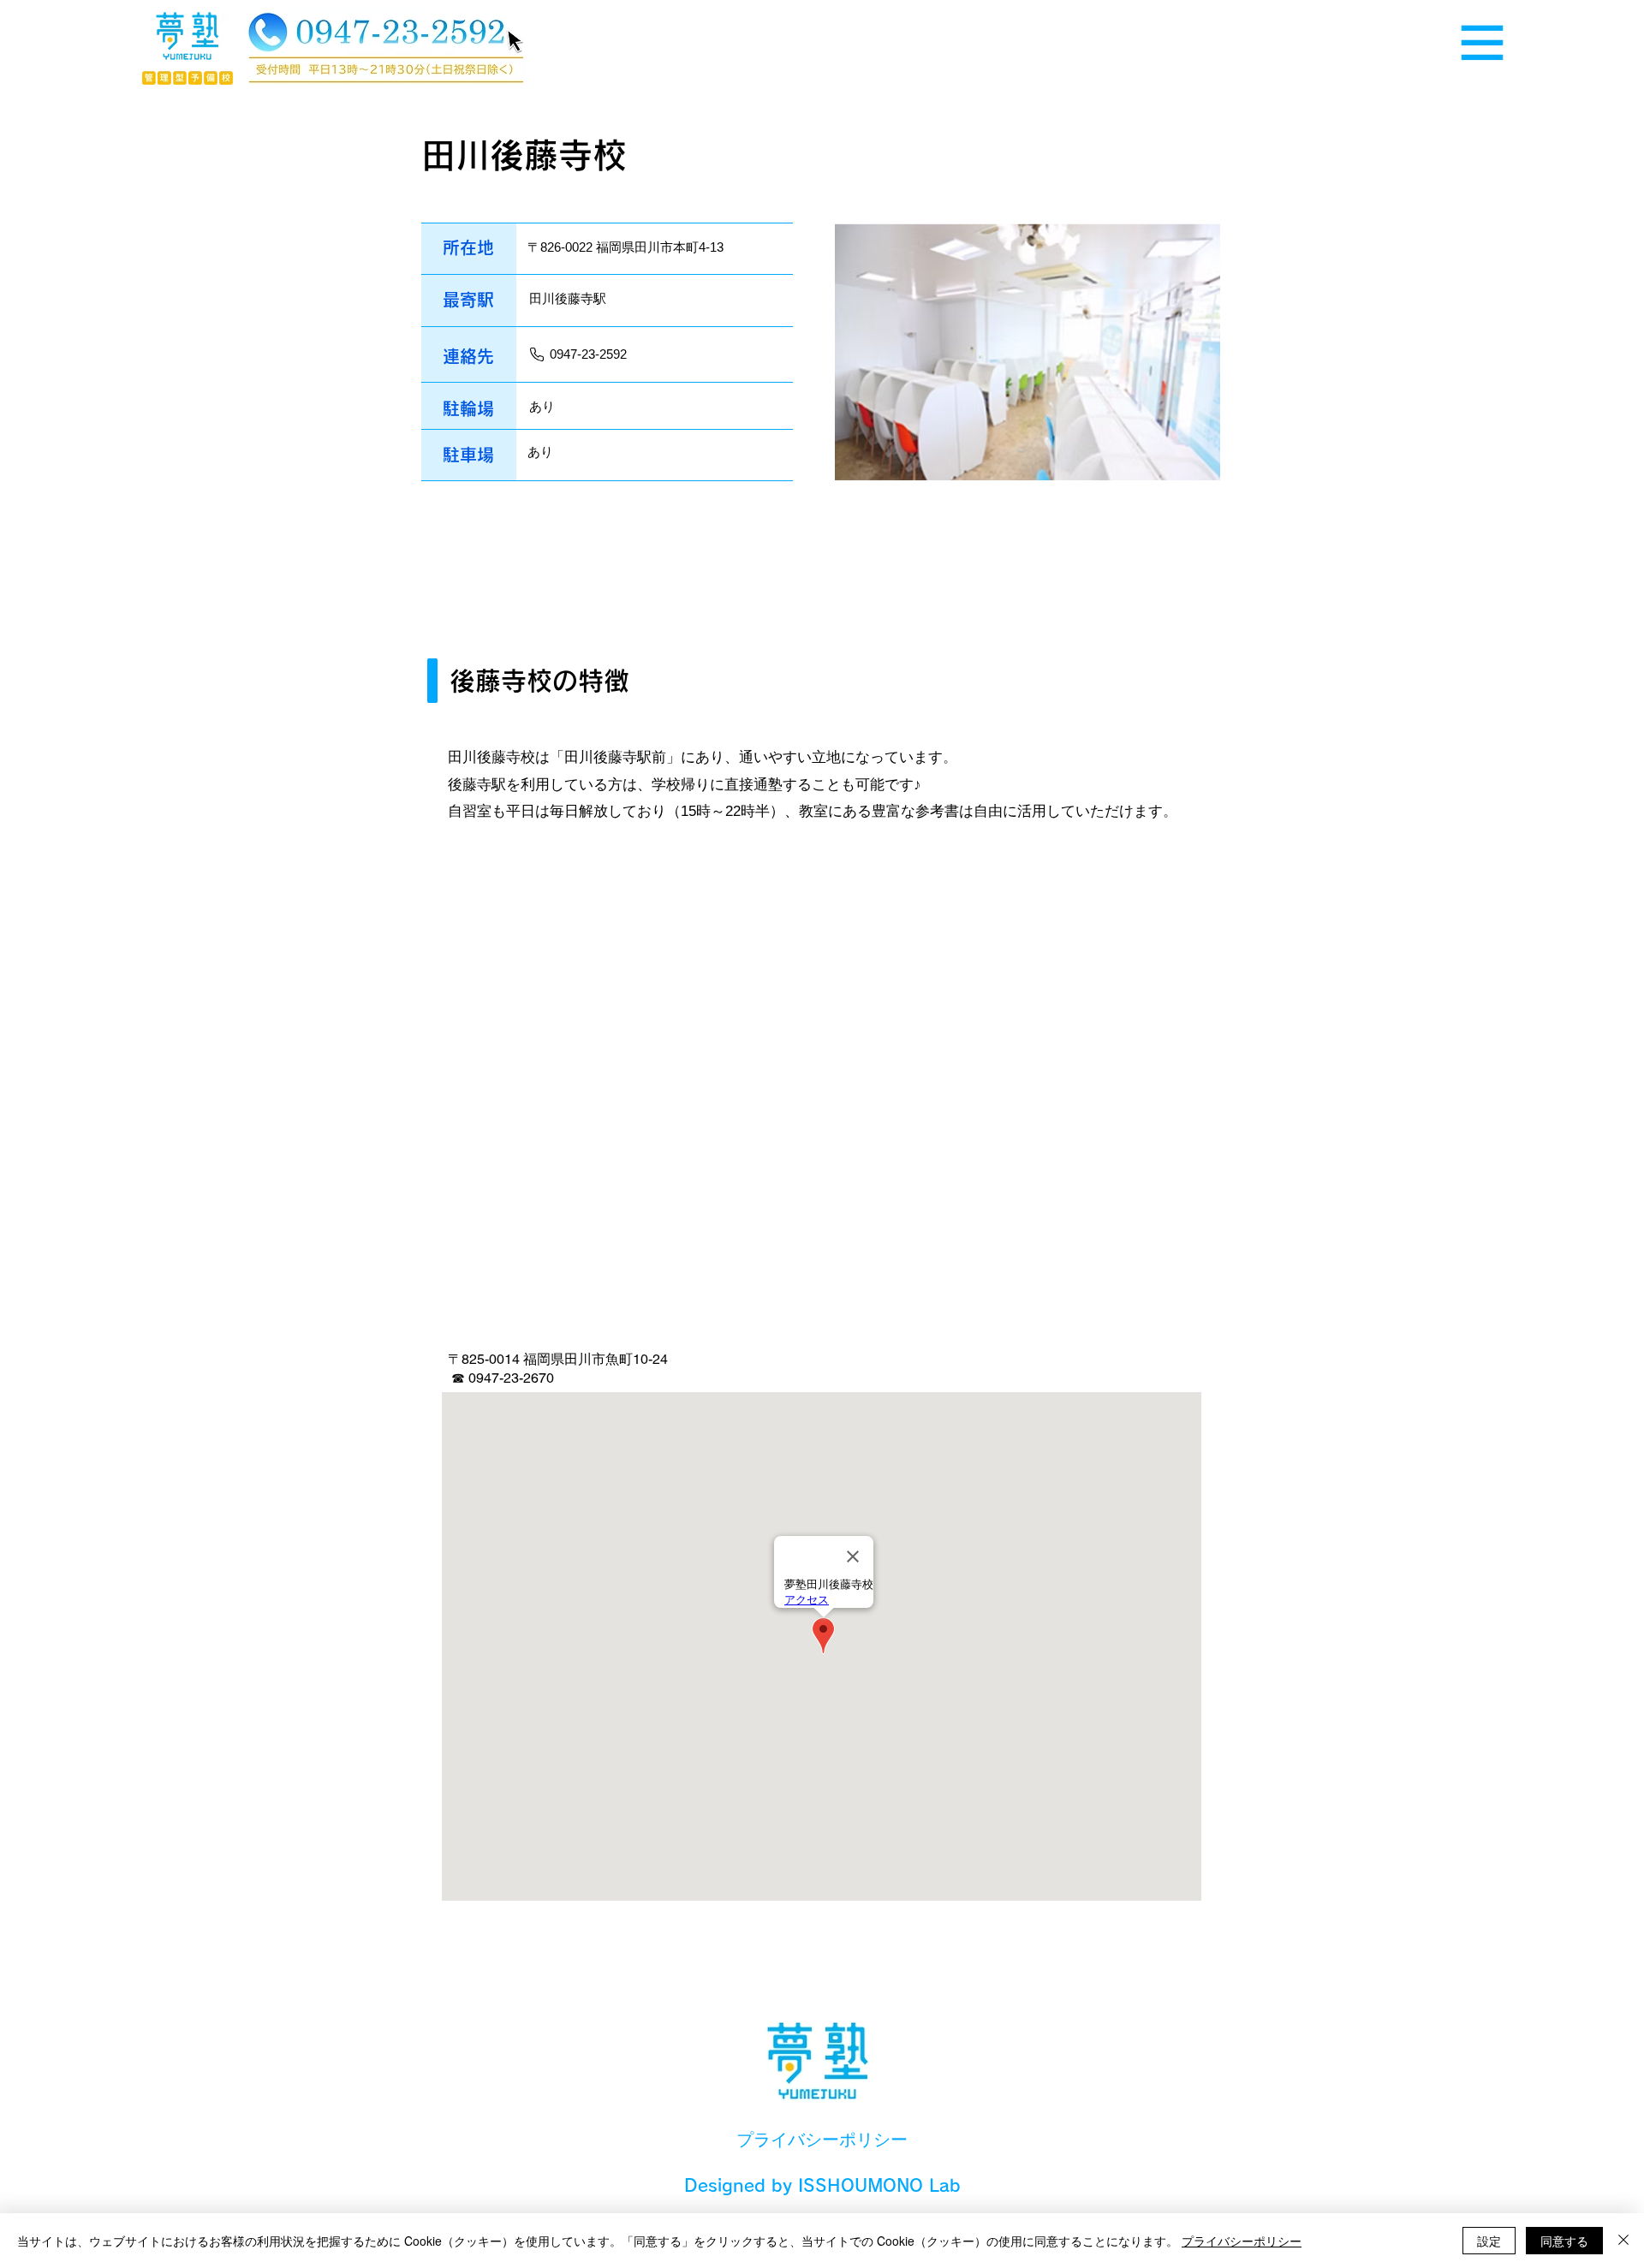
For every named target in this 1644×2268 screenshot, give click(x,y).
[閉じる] (1623, 2241)
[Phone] (537, 354)
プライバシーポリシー (1242, 2241)
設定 (1489, 2241)
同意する (1564, 2241)
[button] (1482, 43)
